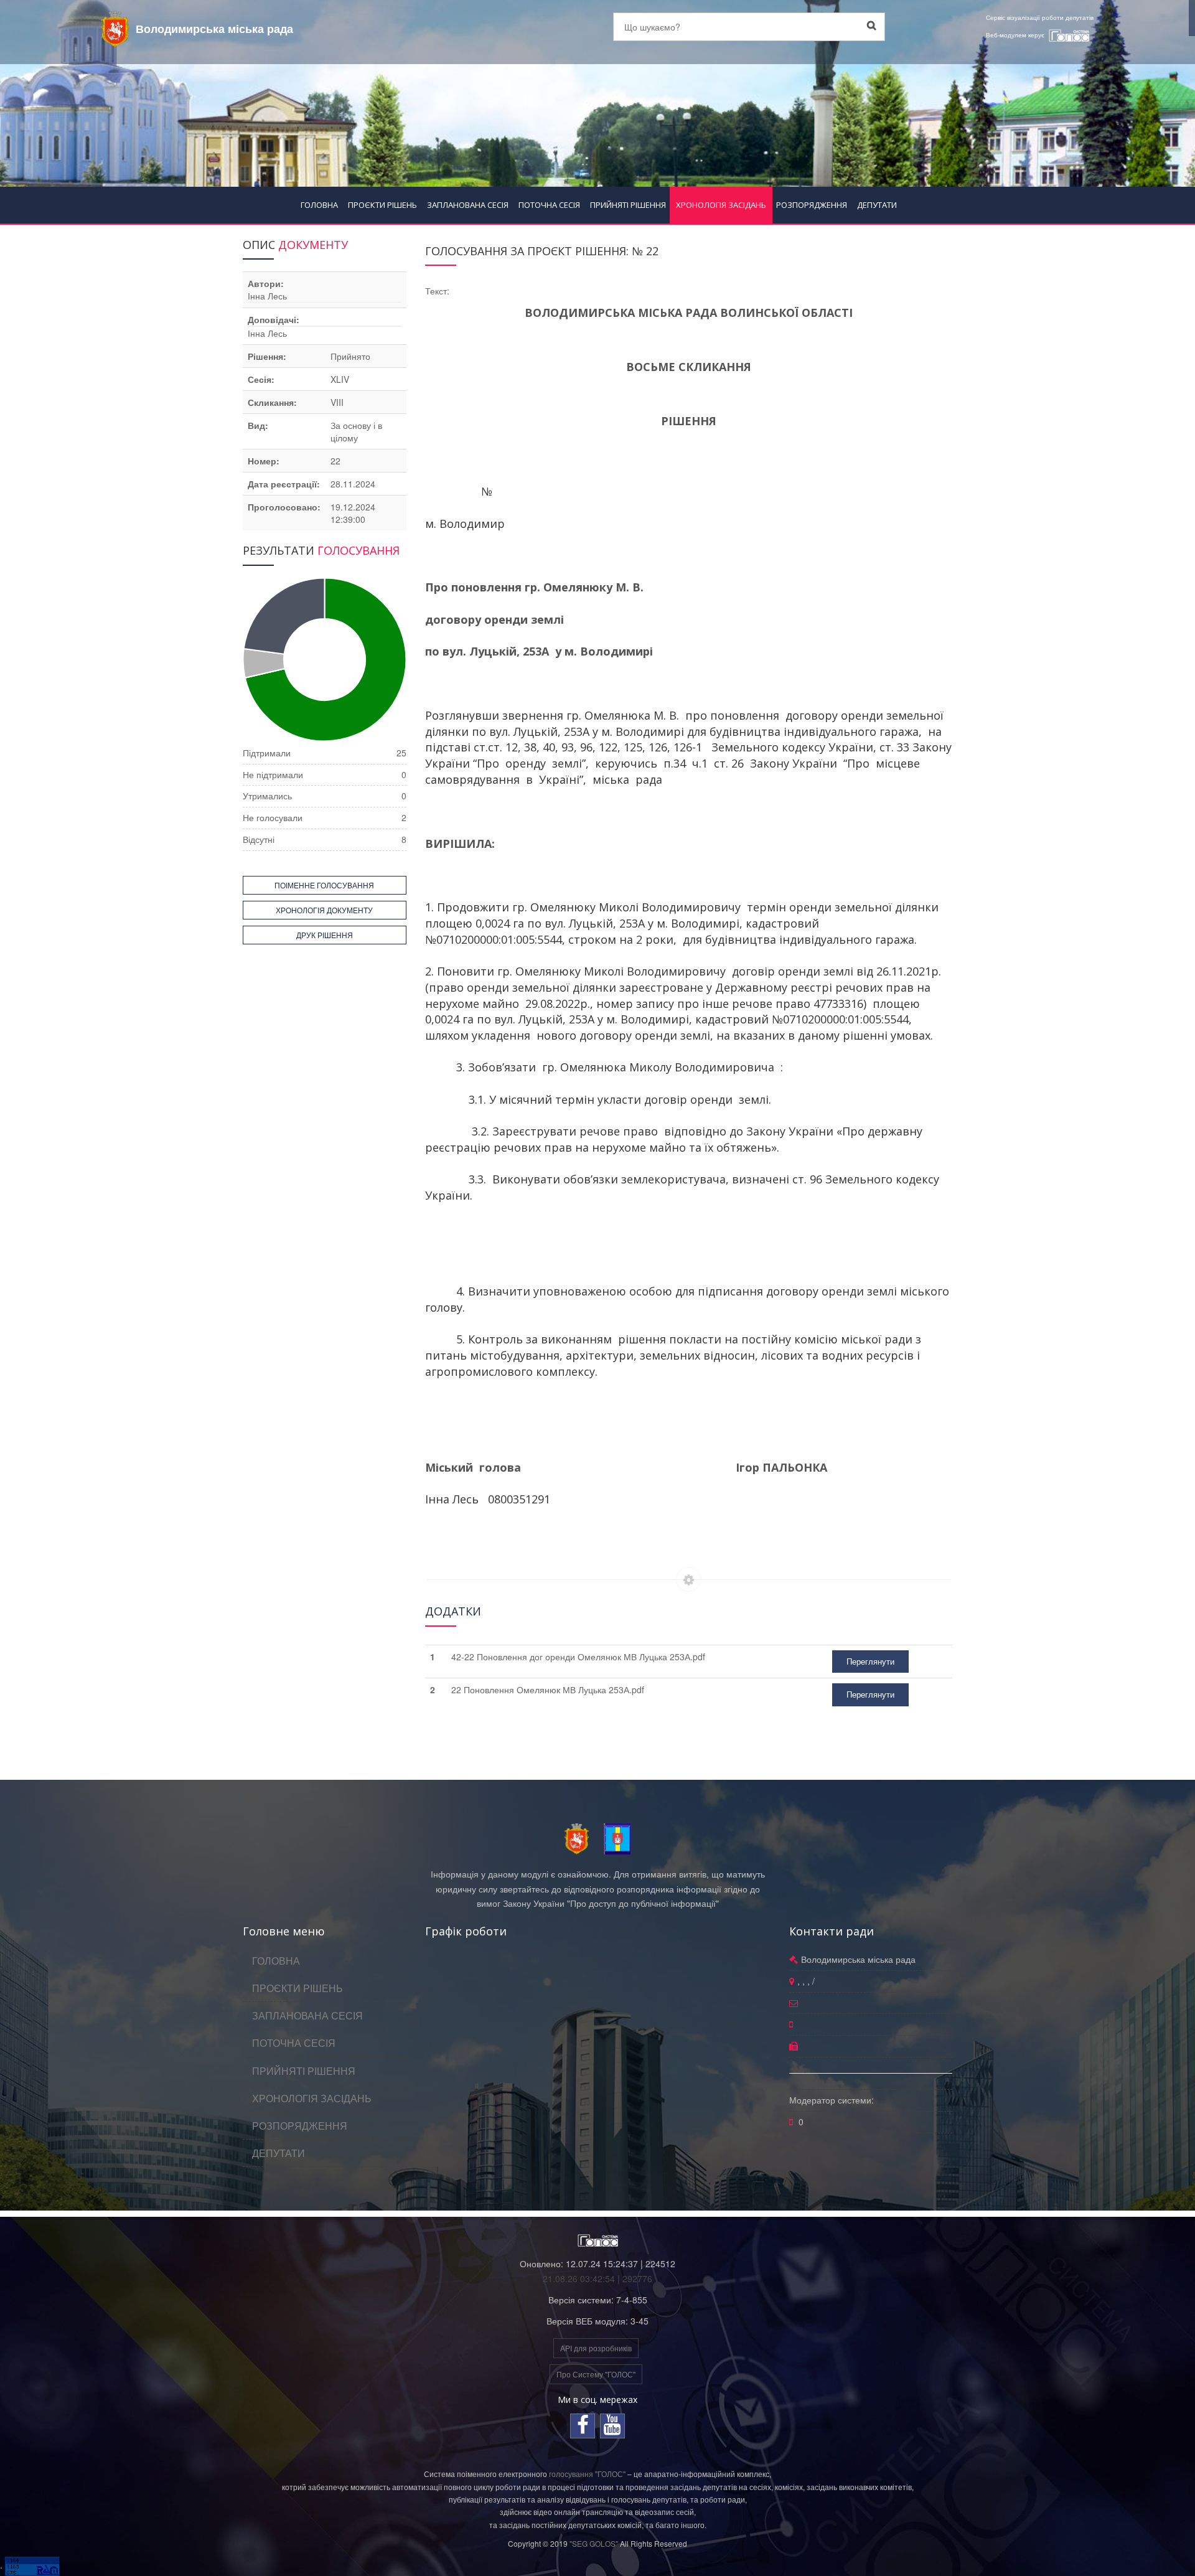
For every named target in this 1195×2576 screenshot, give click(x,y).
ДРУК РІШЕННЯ (325, 935)
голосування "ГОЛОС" (587, 2474)
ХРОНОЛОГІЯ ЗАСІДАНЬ (721, 205)
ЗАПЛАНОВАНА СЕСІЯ (468, 205)
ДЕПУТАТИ (877, 205)
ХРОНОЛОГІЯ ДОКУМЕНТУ (324, 910)
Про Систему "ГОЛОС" (596, 2374)
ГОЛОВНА (319, 205)
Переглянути (870, 1661)
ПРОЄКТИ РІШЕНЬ (382, 205)
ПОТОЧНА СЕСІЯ (549, 205)
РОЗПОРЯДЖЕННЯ (812, 205)
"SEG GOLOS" (594, 2543)
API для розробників (596, 2348)
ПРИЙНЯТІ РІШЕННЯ (628, 205)
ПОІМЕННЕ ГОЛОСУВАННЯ (324, 885)
